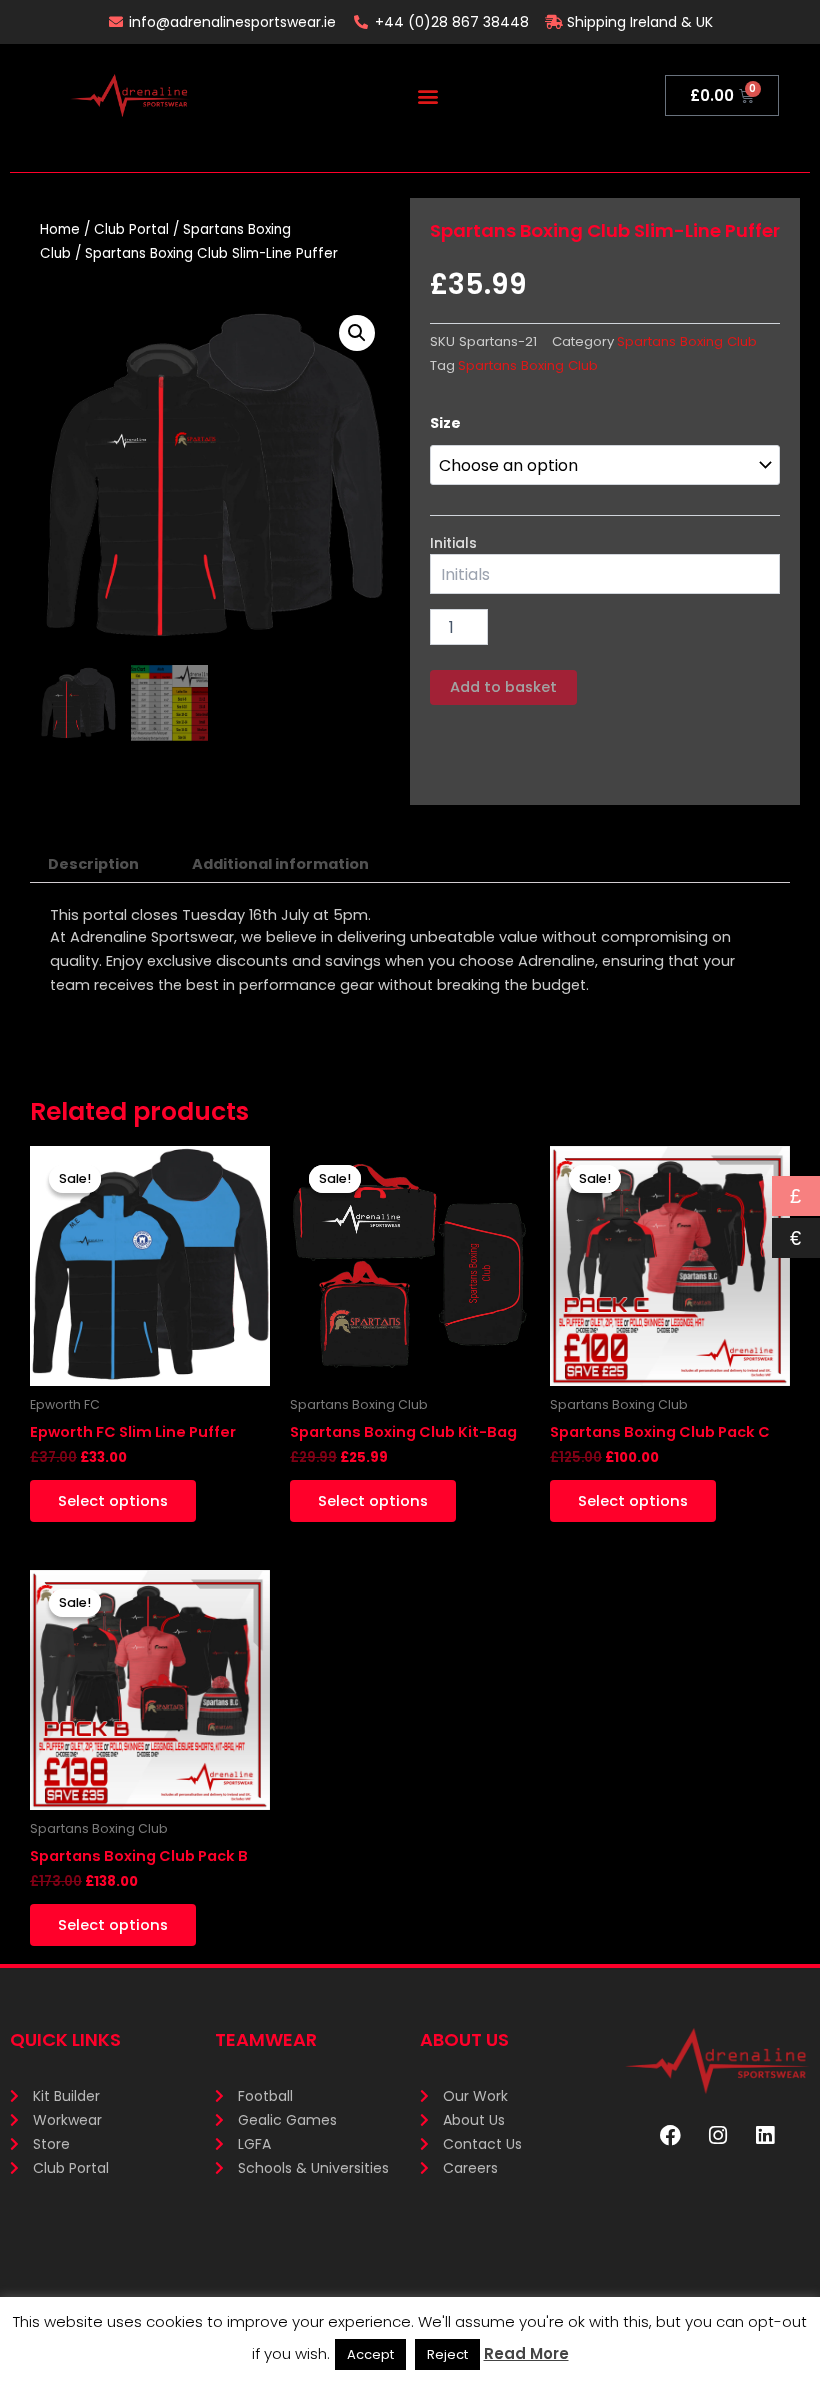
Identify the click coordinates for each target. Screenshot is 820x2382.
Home (60, 229)
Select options (113, 1501)
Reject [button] (447, 2354)
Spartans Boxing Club (687, 341)
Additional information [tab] (280, 864)
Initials (453, 543)
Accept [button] (370, 2354)
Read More (526, 2353)
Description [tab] (93, 864)
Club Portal (131, 229)
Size (445, 423)
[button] (427, 95)
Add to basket (503, 687)
